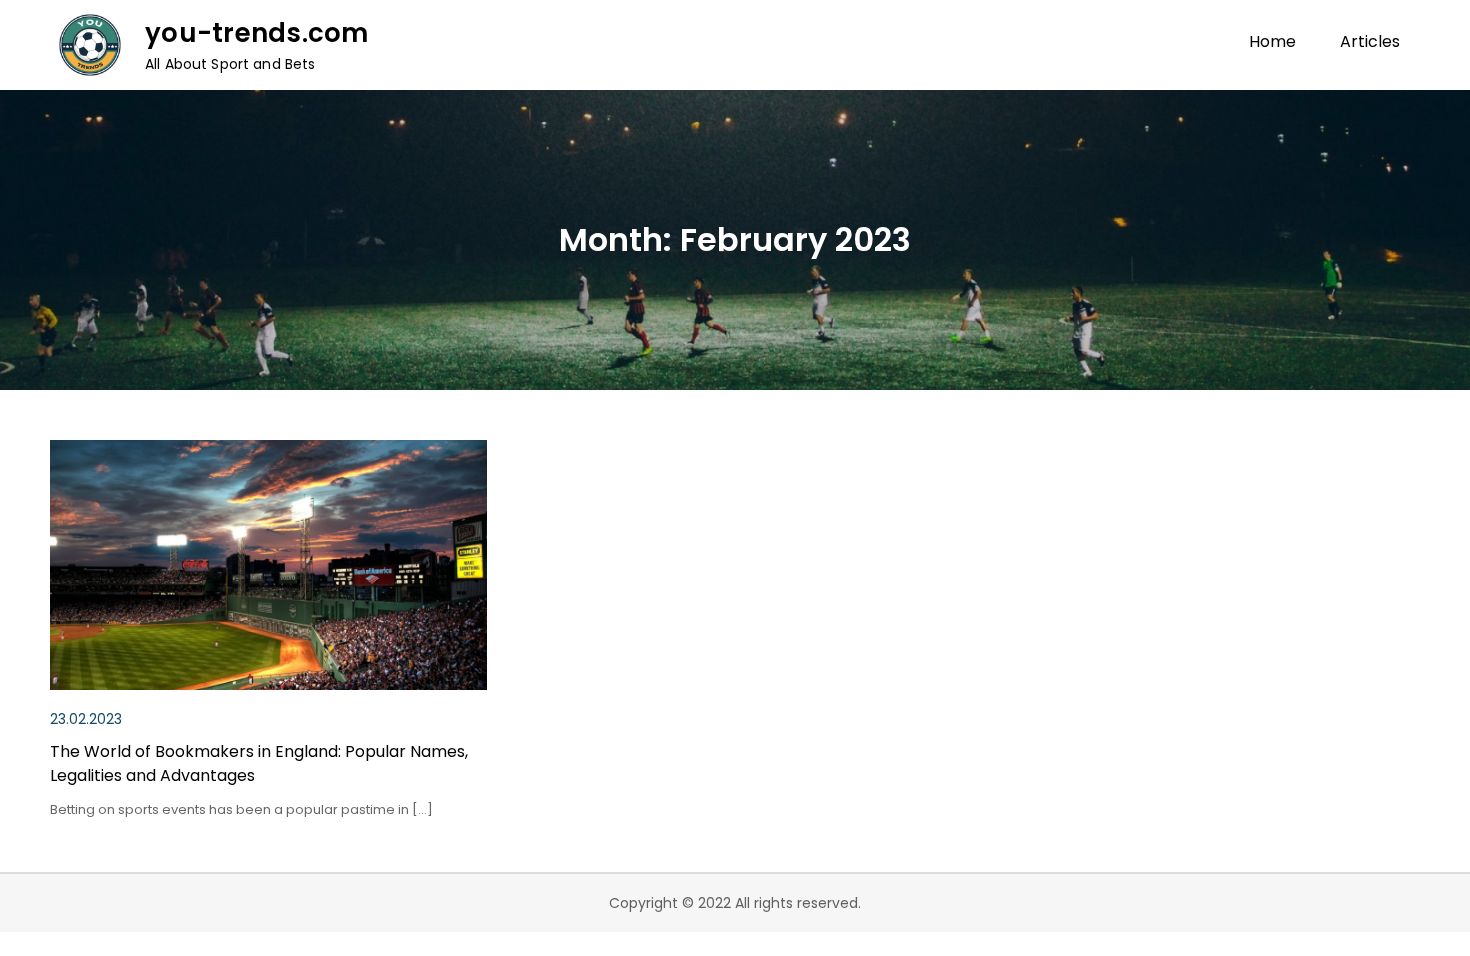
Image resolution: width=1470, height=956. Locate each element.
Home (1272, 41)
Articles (1370, 41)
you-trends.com (257, 33)
